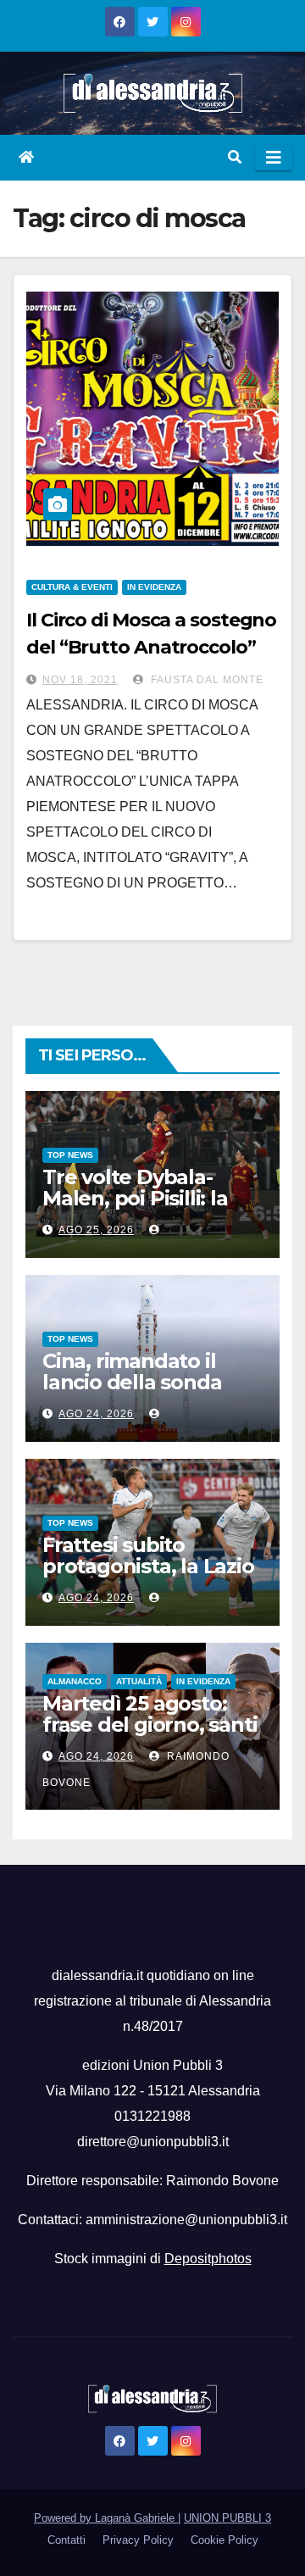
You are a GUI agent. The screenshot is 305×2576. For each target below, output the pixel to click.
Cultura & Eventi (72, 587)
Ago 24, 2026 (96, 1414)
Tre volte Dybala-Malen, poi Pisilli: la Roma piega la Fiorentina (135, 1209)
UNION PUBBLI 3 (227, 2518)
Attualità (139, 1681)
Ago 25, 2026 (96, 1230)
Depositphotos (208, 2259)
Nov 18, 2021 (80, 680)
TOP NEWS (70, 1155)
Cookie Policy (225, 2540)
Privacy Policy (138, 2540)
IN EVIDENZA (154, 587)
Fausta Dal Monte (205, 680)
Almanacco (75, 1681)
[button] (235, 157)
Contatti (67, 2540)
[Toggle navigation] (274, 158)
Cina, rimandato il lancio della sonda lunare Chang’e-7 (132, 1382)
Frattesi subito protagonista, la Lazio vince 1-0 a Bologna (148, 1566)
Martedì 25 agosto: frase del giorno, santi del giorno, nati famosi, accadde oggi (150, 1735)
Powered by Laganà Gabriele (106, 2518)
